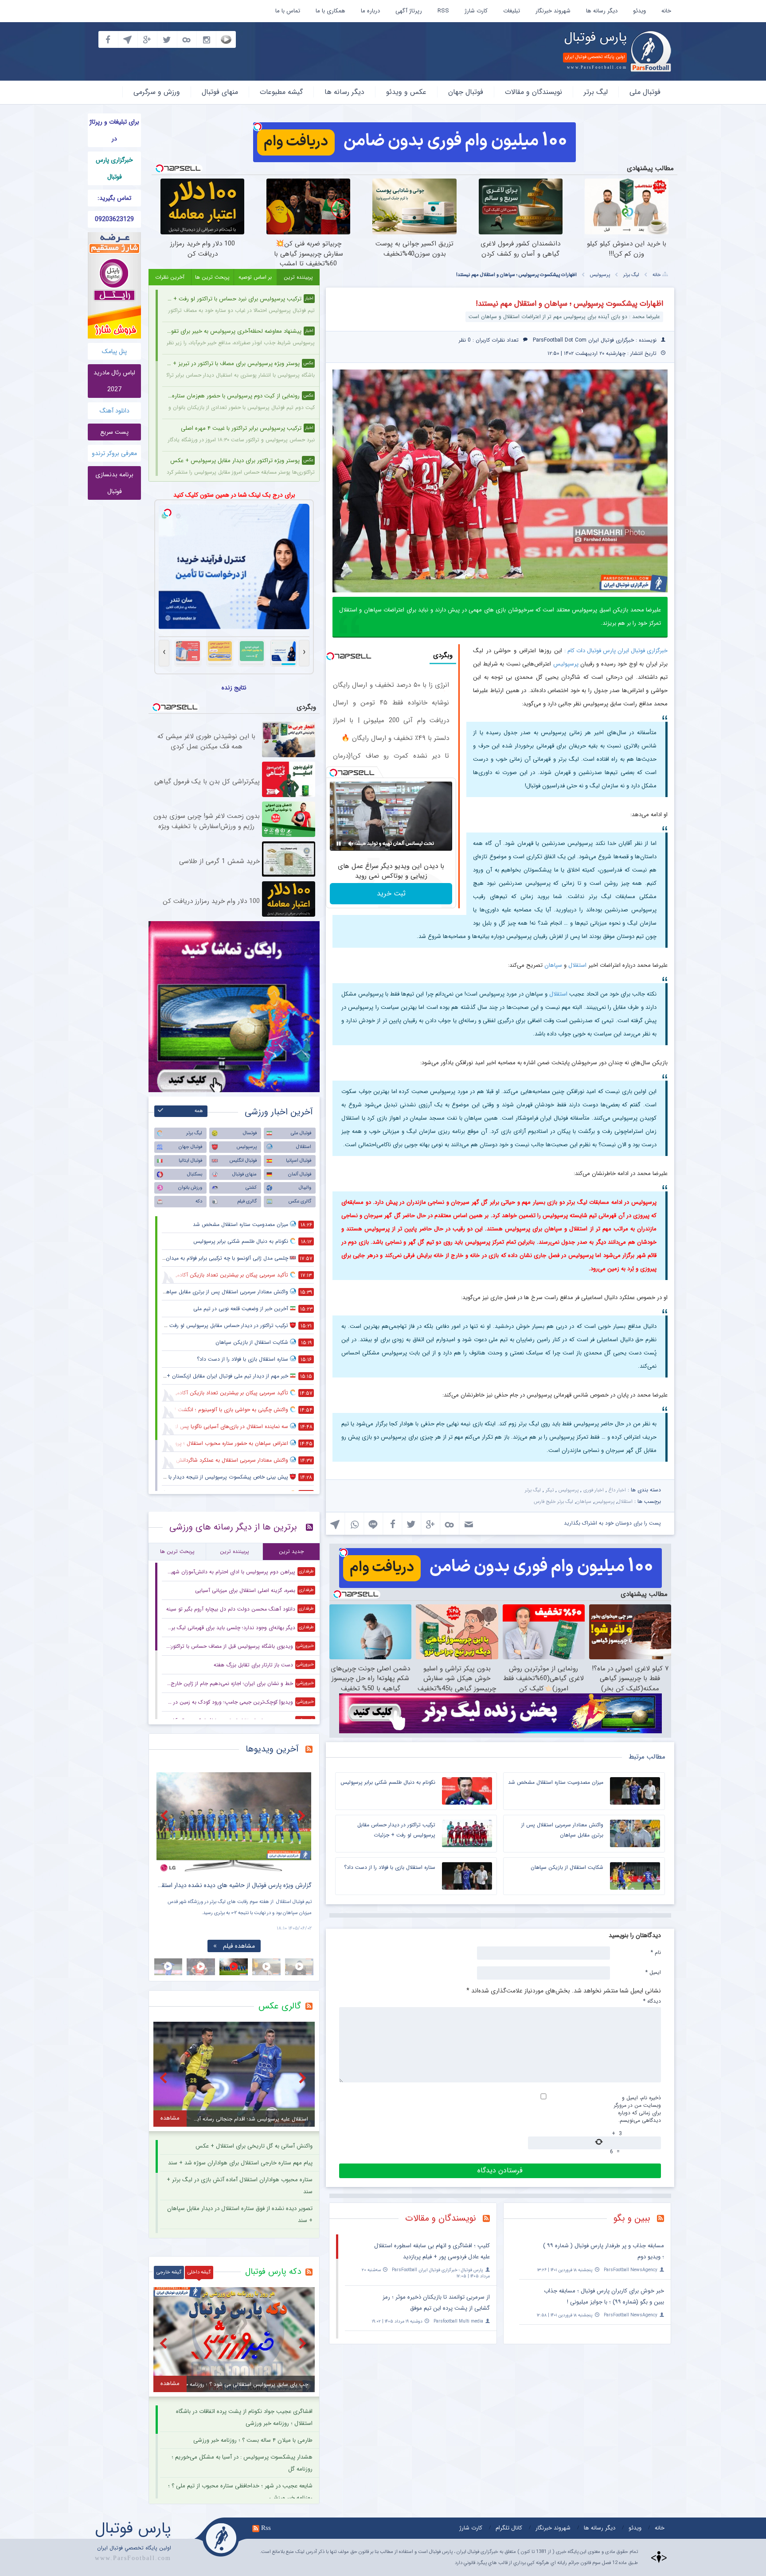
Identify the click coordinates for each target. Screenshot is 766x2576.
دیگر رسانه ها (602, 11)
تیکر (550, 1490)
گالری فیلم (247, 1201)
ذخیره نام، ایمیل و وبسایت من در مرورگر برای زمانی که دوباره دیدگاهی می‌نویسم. (637, 2109)
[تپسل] (258, 127)
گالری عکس (300, 1201)
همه (199, 1111)
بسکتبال (195, 1174)
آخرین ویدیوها (272, 1749)
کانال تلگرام (509, 2528)
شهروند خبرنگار (553, 11)
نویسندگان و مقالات (533, 92)
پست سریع (114, 432)
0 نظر (465, 340)
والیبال (305, 1188)
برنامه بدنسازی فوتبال (114, 483)
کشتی (251, 1188)
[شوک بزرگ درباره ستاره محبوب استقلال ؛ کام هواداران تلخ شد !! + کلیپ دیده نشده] (234, 1822)
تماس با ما (288, 11)
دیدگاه (652, 2001)
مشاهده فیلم (239, 1946)
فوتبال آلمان (300, 1174)
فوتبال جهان (466, 92)
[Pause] (339, 844)
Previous (165, 1815)
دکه (199, 1201)
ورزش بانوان (190, 1188)
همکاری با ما (330, 11)
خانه (666, 11)
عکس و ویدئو (406, 92)
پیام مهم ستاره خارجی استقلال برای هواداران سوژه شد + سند (240, 2163)
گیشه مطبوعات (281, 92)
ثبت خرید (391, 893)
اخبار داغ (617, 1490)
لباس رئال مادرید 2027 (114, 381)
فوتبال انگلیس (243, 1161)
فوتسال (250, 1133)
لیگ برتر (596, 92)
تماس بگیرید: (114, 198)
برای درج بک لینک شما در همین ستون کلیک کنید (234, 495)
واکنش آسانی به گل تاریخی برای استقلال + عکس (254, 2146)
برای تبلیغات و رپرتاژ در (114, 130)
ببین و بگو (632, 2218)
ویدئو (639, 11)
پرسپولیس (600, 275)
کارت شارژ (476, 11)
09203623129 (114, 219)
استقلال (577, 965)
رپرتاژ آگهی (409, 11)
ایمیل (653, 1972)
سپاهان (553, 965)
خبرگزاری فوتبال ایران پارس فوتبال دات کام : (616, 651)
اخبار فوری (594, 1490)
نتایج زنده (234, 688)
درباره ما (370, 11)
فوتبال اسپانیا (299, 1161)
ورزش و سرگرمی (157, 92)
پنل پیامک (114, 351)
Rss (266, 2528)
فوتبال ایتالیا (190, 1161)
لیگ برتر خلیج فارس (553, 1502)
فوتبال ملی (645, 92)
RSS (443, 11)
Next (303, 1815)
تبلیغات (512, 11)
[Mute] (351, 844)
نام (656, 1952)
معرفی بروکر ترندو (114, 453)
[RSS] (664, 2219)
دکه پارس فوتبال (273, 2272)
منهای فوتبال (220, 92)
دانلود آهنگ (115, 411)
